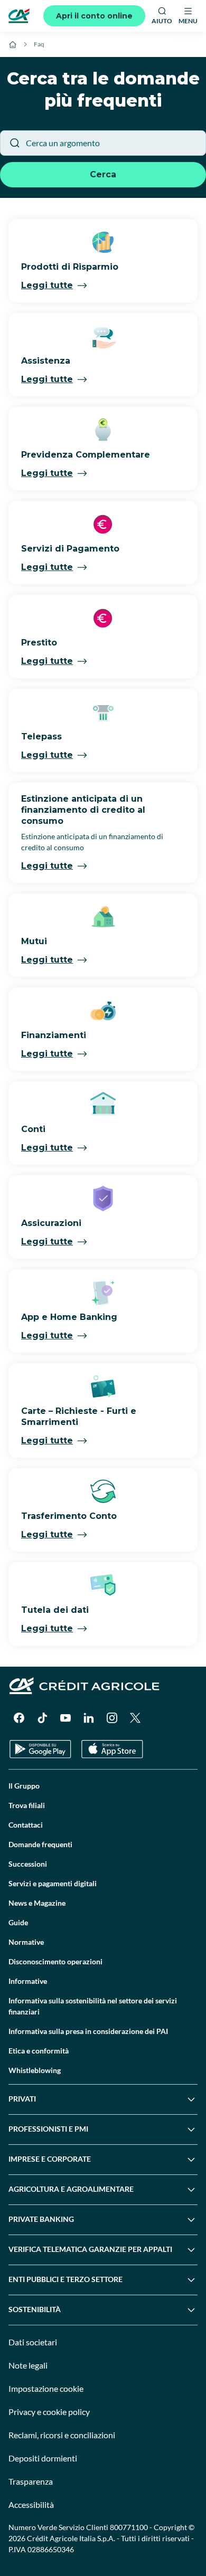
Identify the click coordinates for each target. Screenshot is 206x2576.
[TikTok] (42, 1718)
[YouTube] (65, 1718)
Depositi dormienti (43, 2458)
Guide (18, 1922)
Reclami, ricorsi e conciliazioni (62, 2435)
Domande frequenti (40, 1844)
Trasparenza (31, 2481)
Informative (28, 1981)
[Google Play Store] (40, 1749)
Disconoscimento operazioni (55, 1961)
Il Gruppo (24, 1786)
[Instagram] (112, 1718)
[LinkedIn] (89, 1718)
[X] (135, 1718)
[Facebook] (19, 1718)
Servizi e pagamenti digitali (53, 1883)
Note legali (28, 2365)
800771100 (129, 2527)
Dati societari (33, 2342)
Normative (26, 1942)
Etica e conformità (39, 2051)
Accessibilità (31, 2504)
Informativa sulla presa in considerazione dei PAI (88, 2031)
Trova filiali (27, 1805)
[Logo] (19, 16)
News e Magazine (37, 1903)
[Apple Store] (112, 1749)
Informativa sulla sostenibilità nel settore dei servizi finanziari (93, 2006)
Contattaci (26, 1825)
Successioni (28, 1864)
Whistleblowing (35, 2070)
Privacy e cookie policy (49, 2412)
